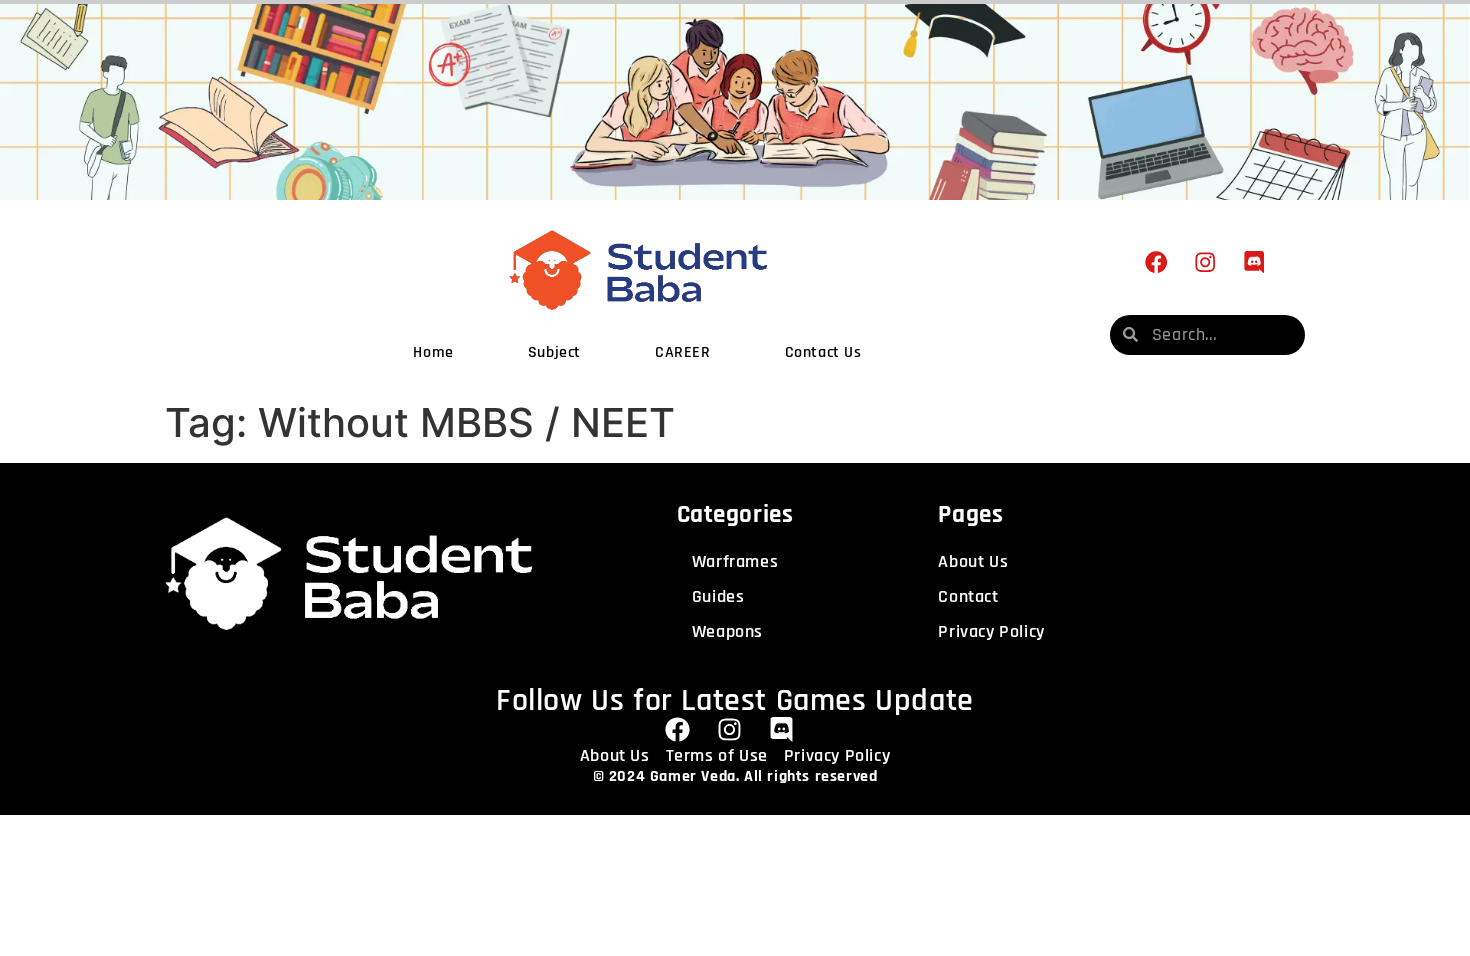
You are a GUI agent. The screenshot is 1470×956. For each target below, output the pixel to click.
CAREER (683, 352)
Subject (554, 352)
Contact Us (823, 352)
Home (433, 352)
